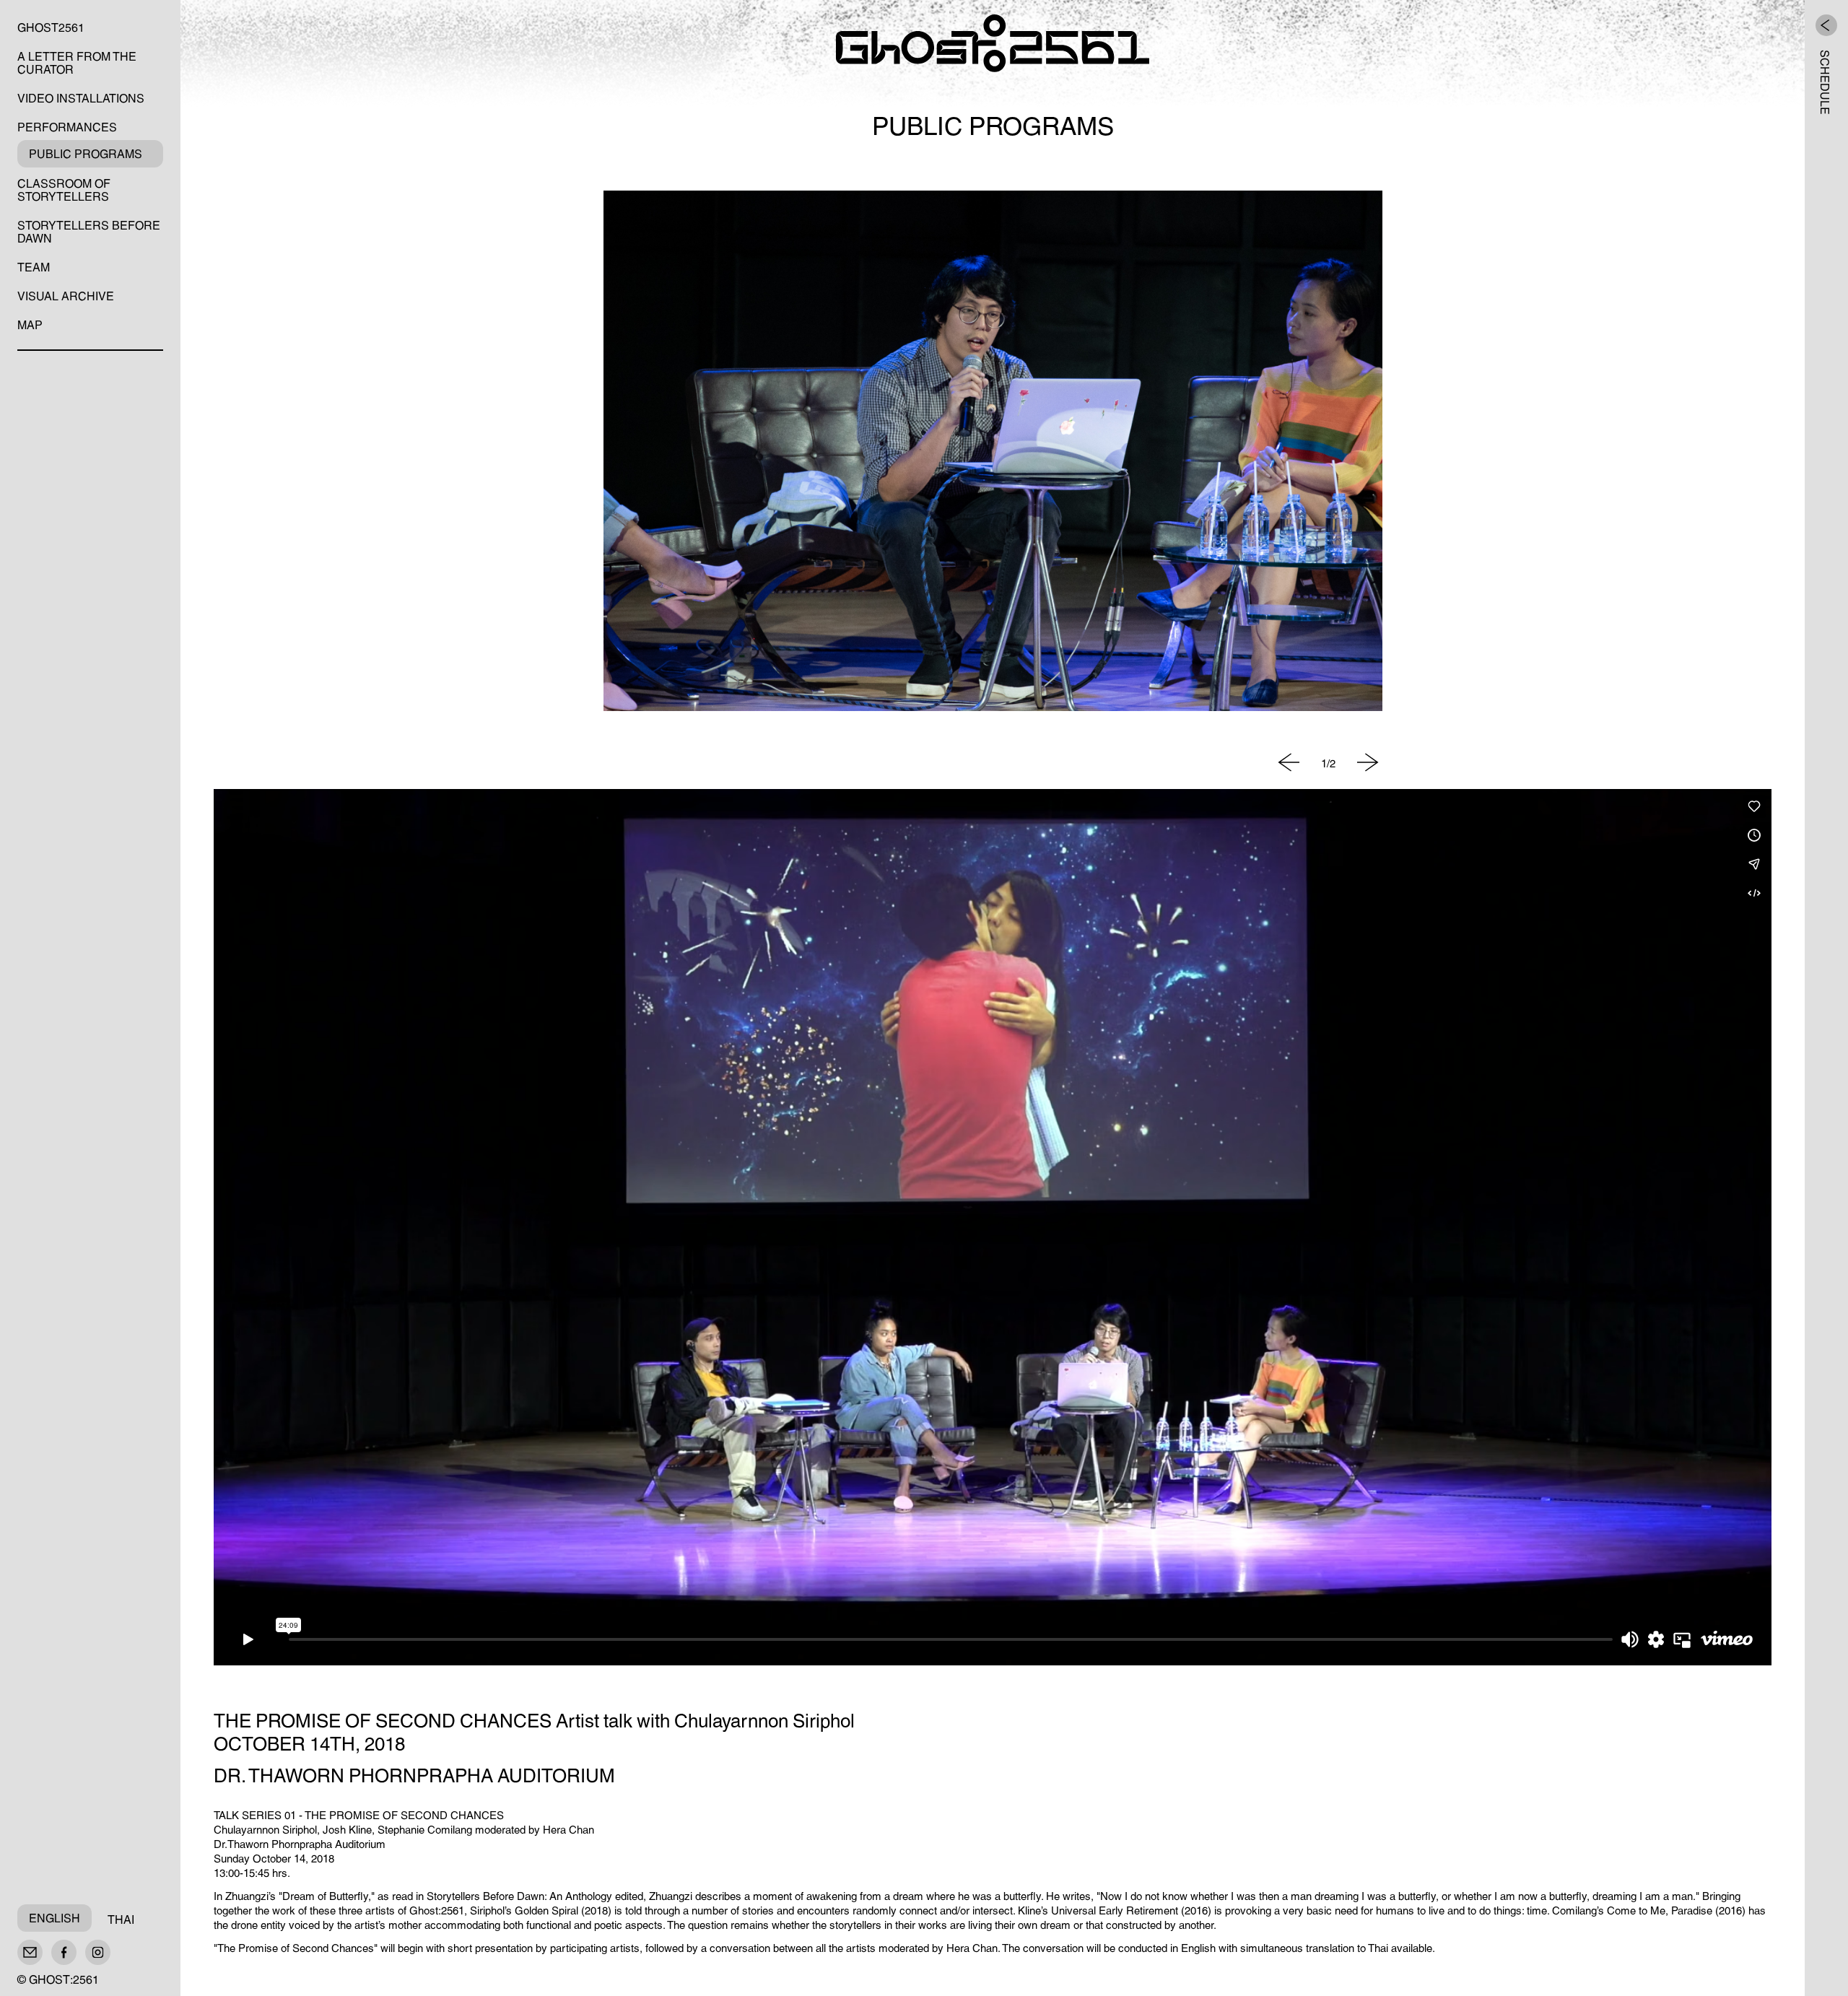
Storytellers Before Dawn (89, 230)
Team (34, 266)
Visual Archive (66, 295)
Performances (67, 126)
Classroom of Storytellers (64, 188)
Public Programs (86, 152)
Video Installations (81, 97)
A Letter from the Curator (77, 61)
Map (30, 323)
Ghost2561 (51, 26)
